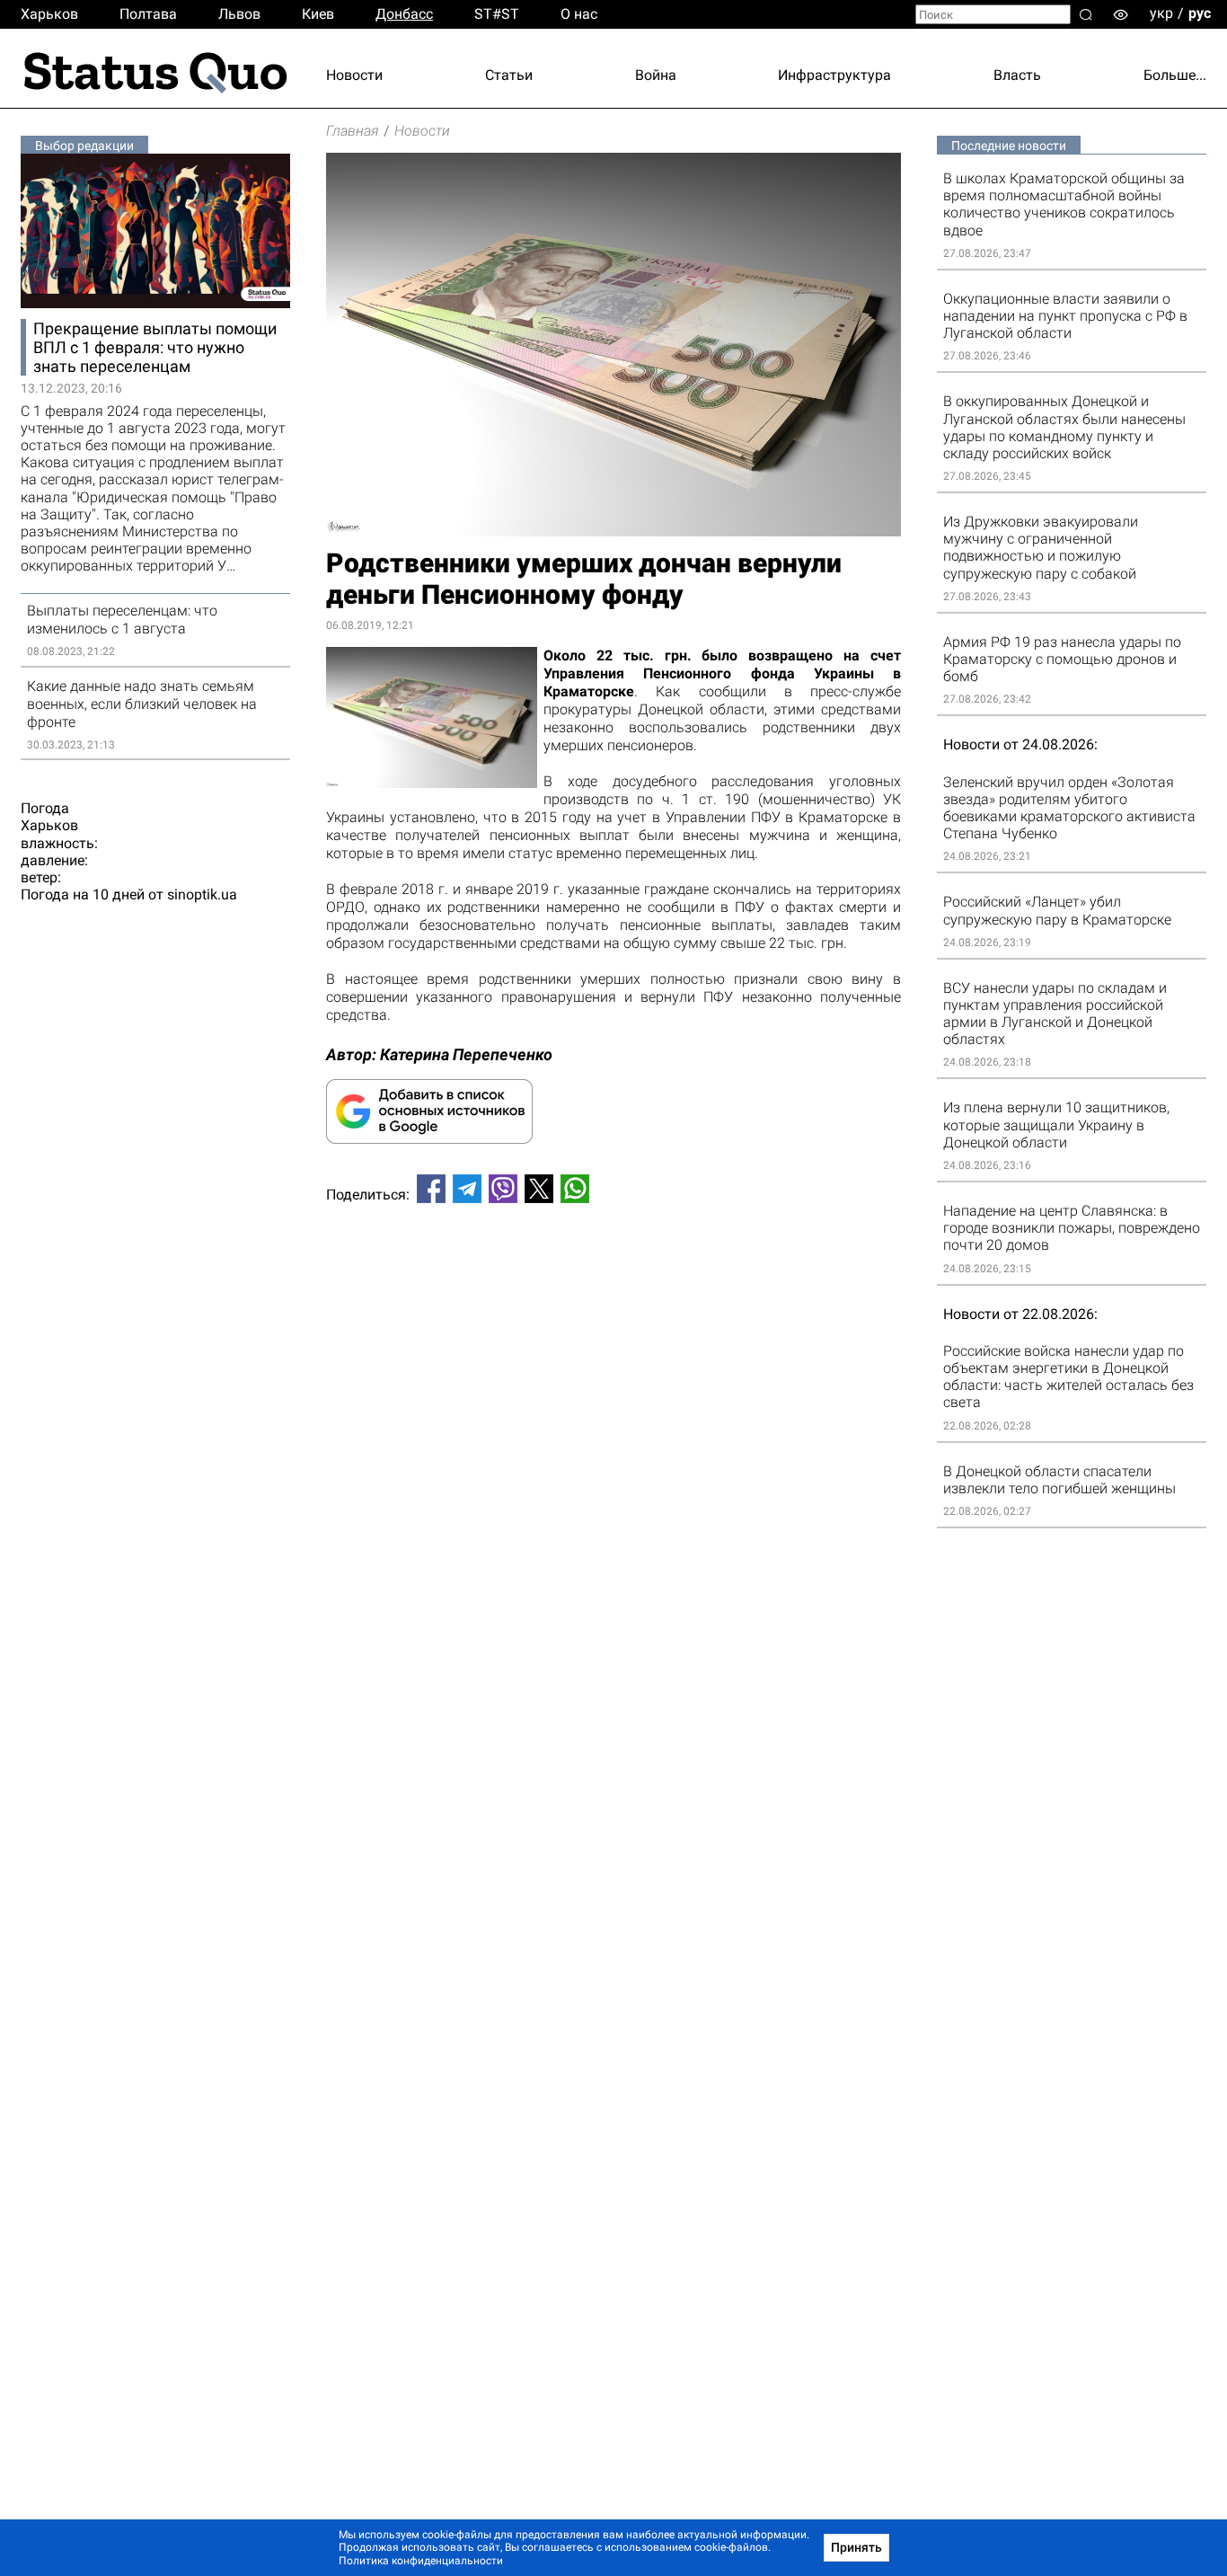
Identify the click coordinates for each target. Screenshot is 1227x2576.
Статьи (509, 75)
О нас (579, 14)
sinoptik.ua (202, 894)
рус (1200, 13)
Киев (318, 14)
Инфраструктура (834, 75)
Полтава (148, 14)
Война (656, 75)
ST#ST (497, 14)
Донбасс (404, 14)
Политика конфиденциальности (421, 2561)
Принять (856, 2547)
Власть (1017, 75)
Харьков (49, 14)
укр (1161, 13)
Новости (354, 75)
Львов (239, 14)
